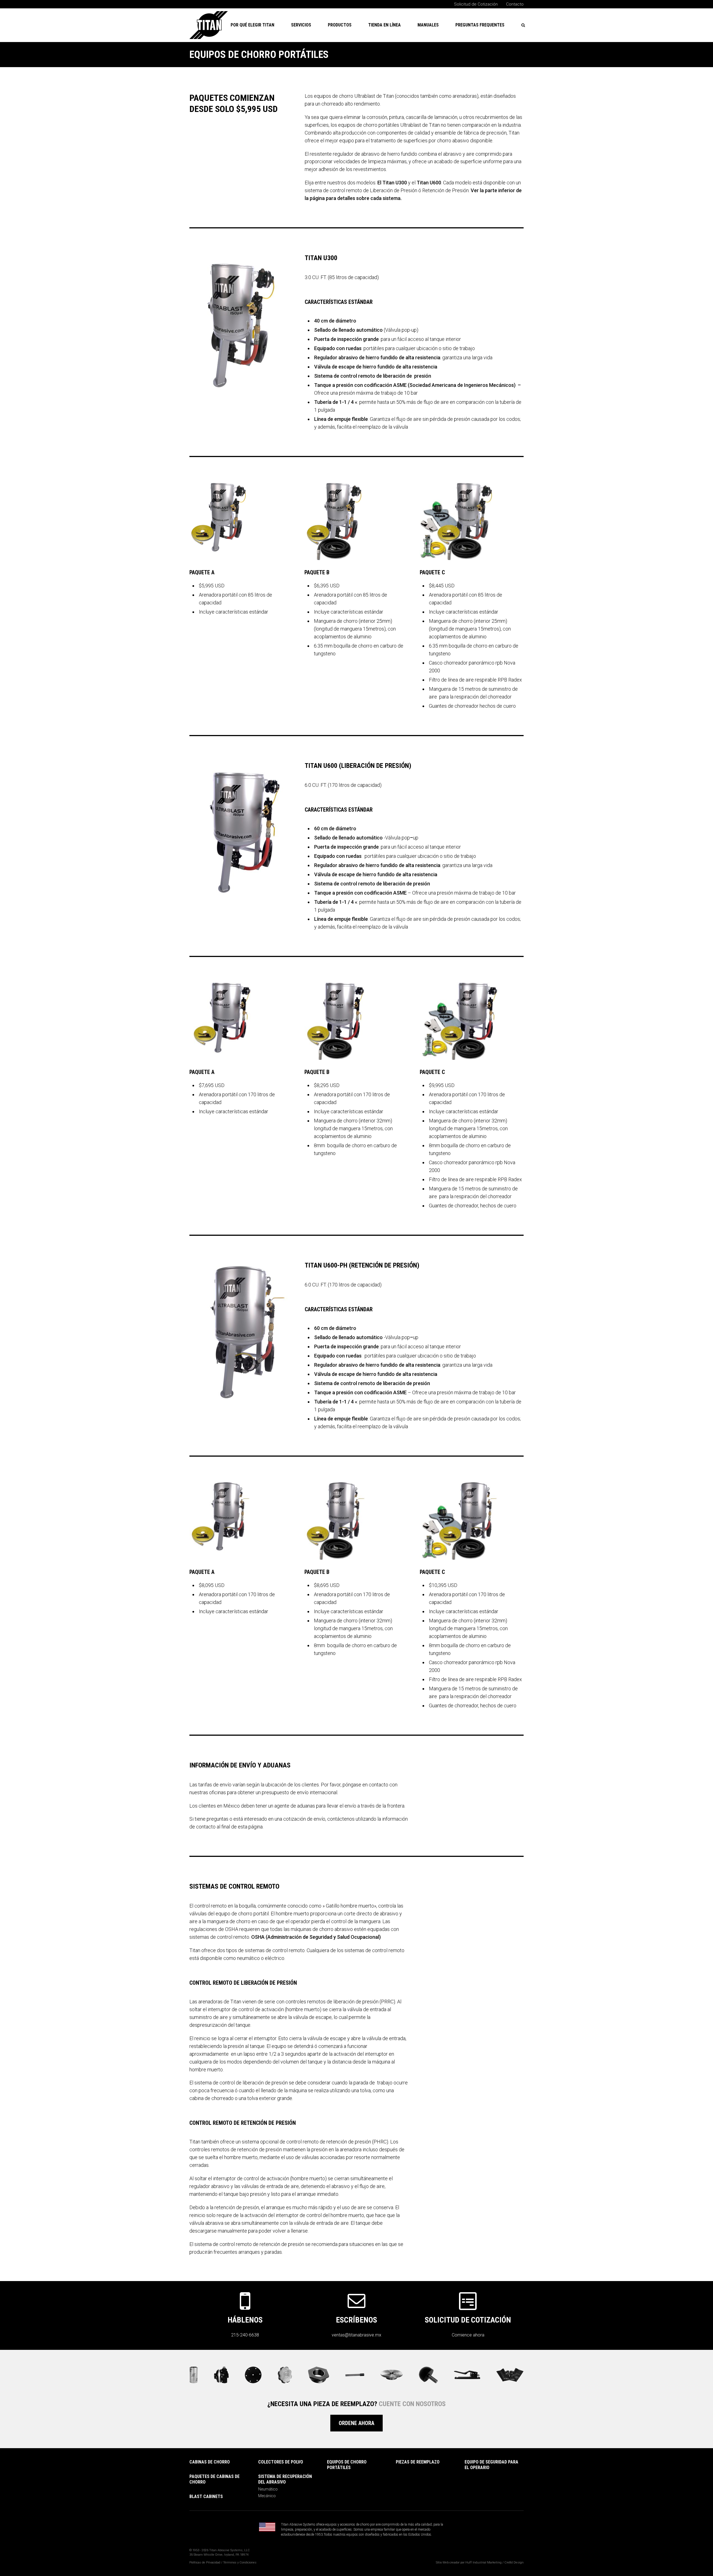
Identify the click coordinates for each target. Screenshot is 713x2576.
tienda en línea (384, 25)
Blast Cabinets (206, 2496)
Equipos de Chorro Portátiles (347, 2465)
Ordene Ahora (356, 2423)
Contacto (515, 4)
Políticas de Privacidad (205, 2562)
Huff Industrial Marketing (484, 2562)
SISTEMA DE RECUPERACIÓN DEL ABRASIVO (285, 2479)
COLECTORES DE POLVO (281, 2462)
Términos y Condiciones (240, 2562)
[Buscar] (523, 25)
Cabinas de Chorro (210, 2462)
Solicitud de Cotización (476, 4)
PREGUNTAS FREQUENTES (480, 25)
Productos (340, 25)
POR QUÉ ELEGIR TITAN (252, 25)
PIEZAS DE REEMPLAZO (418, 2462)
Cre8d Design (514, 2562)
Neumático (268, 2489)
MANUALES (428, 25)
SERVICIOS (301, 25)
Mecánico (267, 2496)
